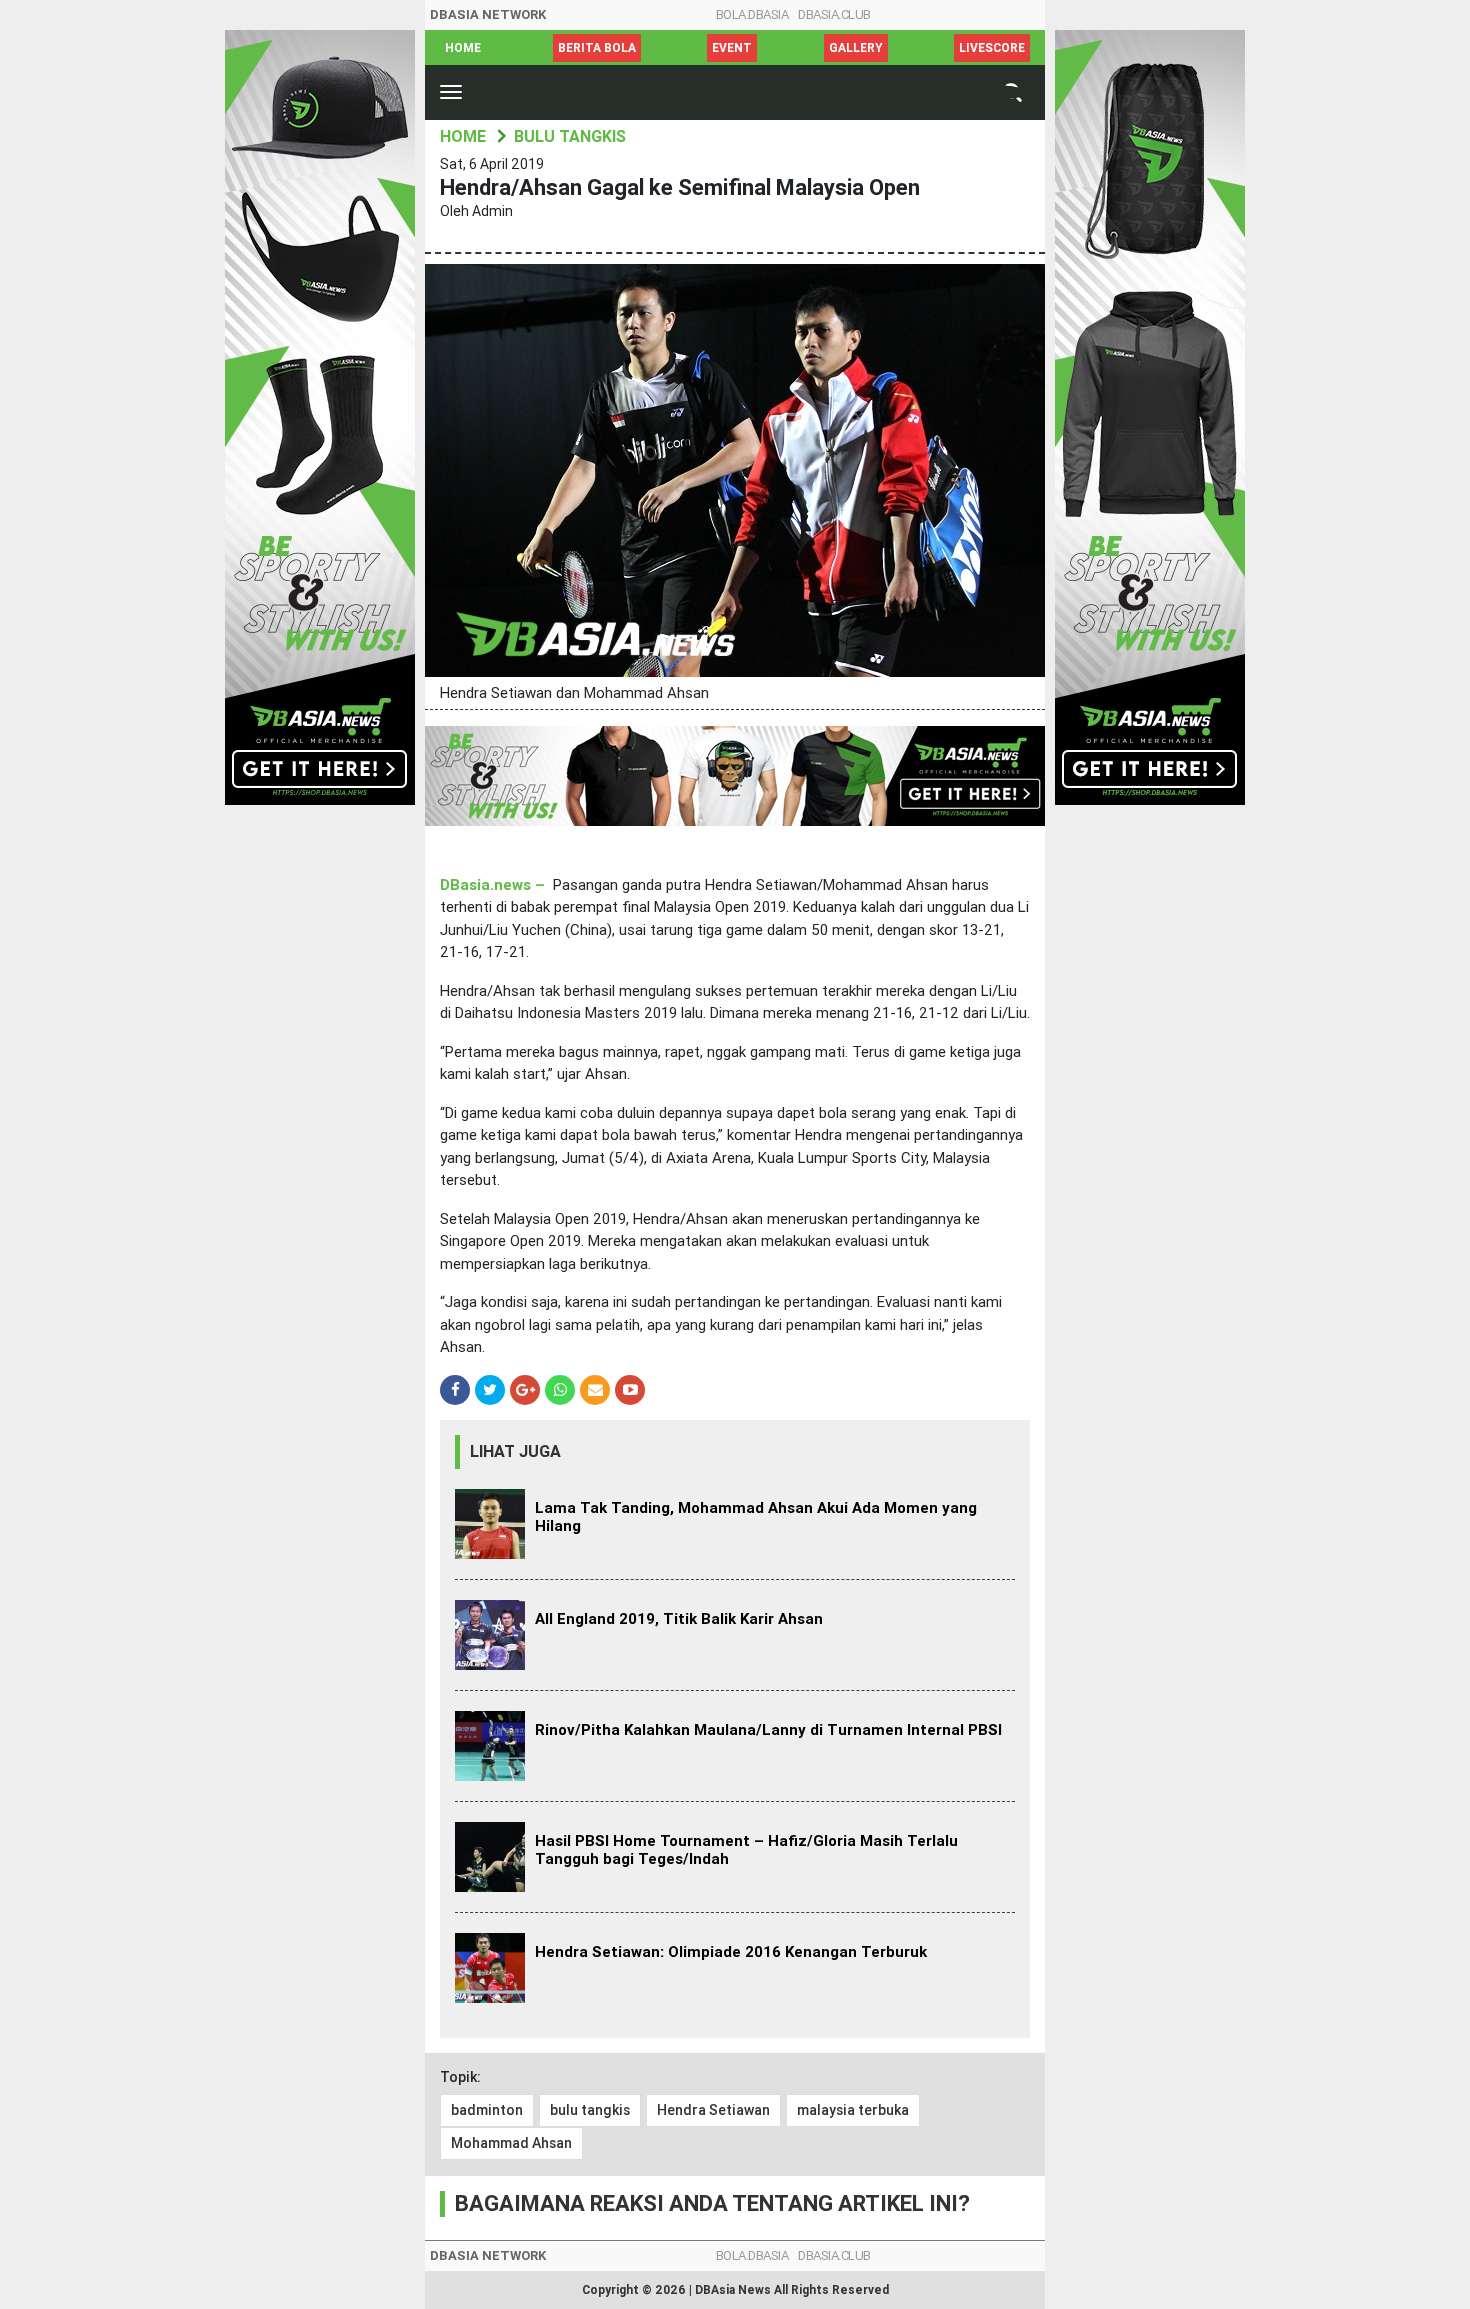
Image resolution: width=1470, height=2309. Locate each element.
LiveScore (992, 48)
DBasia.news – (492, 885)
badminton (487, 2110)
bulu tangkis (590, 2110)
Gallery (856, 48)
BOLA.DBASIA (752, 14)
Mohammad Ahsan (511, 2143)
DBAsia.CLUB (834, 14)
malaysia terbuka (853, 2110)
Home (463, 48)
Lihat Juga (515, 1451)
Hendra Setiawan (713, 2110)
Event (732, 48)
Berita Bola (597, 48)
